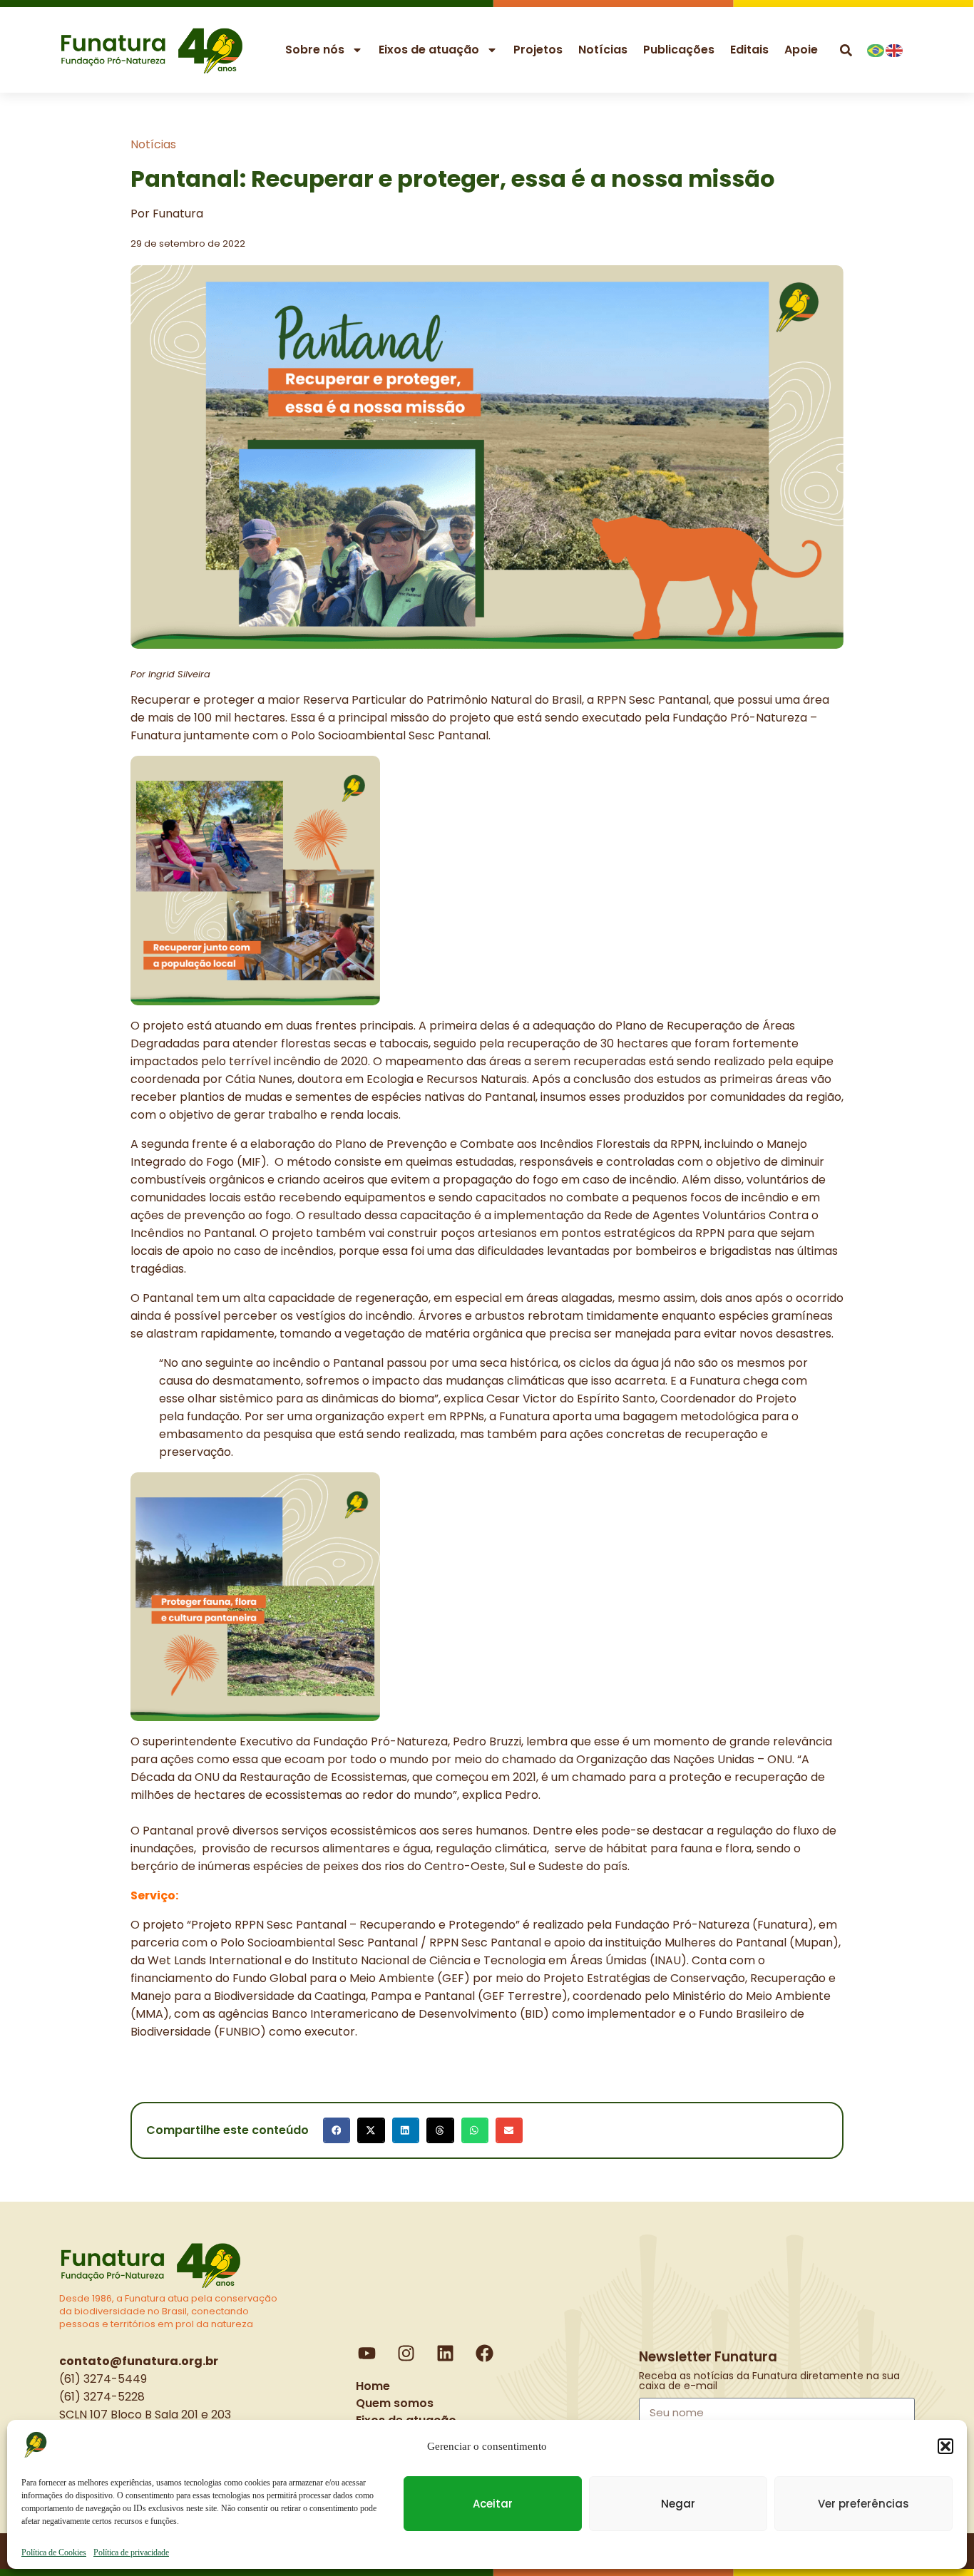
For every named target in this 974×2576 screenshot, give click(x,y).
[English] (895, 49)
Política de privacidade (131, 2552)
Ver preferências (863, 2504)
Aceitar (493, 2504)
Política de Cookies (54, 2552)
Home (373, 2386)
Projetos (538, 50)
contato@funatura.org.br (139, 2361)
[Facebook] (485, 2353)
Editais (749, 50)
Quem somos (395, 2403)
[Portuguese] (876, 49)
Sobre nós (315, 50)
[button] (945, 2446)
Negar (678, 2504)
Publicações (679, 50)
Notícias (603, 50)
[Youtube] (367, 2353)
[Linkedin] (446, 2353)
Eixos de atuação (429, 50)
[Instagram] (406, 2353)
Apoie (801, 50)
